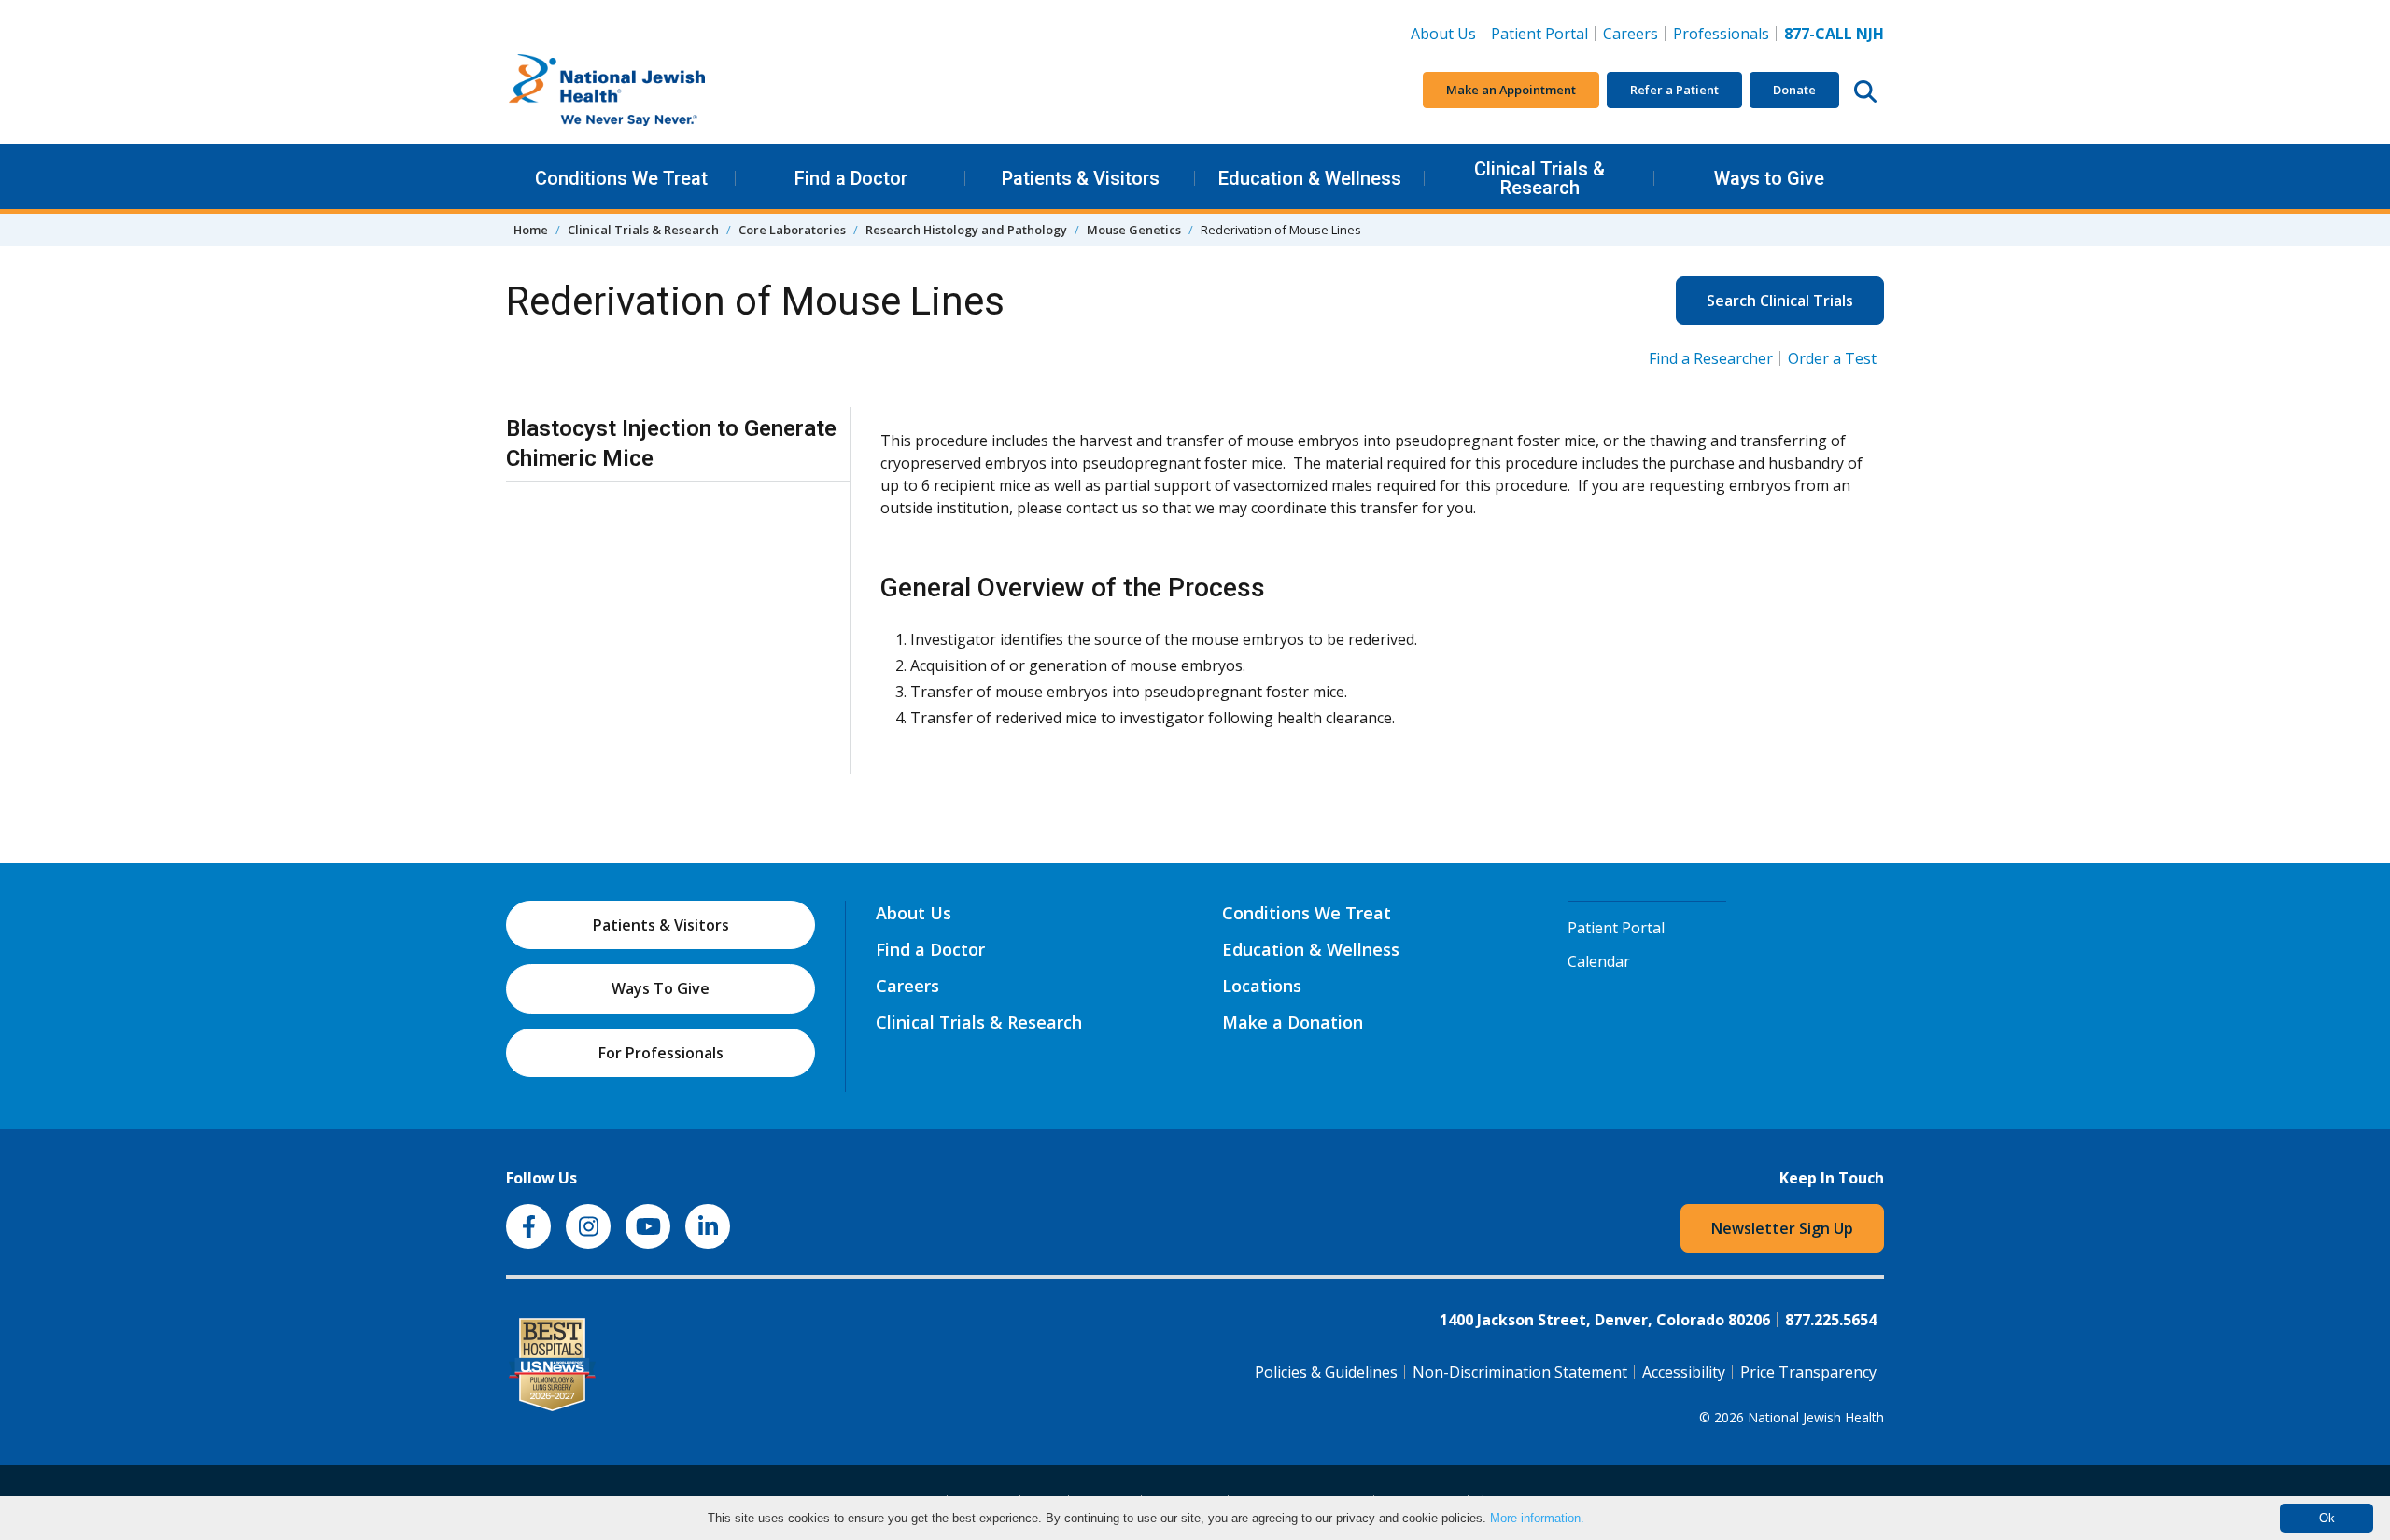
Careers (1634, 33)
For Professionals (661, 1053)
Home (531, 230)
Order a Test (1832, 358)
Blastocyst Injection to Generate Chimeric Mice (671, 443)
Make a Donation (1293, 1022)
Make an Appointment (1511, 90)
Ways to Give (1769, 178)
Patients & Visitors (1081, 178)
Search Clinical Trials (1780, 301)
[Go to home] (646, 91)
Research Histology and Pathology (966, 230)
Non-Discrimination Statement (1520, 1372)
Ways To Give (661, 988)
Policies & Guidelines (1326, 1372)
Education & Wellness (1310, 178)
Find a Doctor (851, 178)
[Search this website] (1865, 91)
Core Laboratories (792, 230)
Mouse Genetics (1134, 230)
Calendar (1599, 961)
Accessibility (1684, 1372)
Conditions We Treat (621, 178)
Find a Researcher (1711, 358)
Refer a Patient (1674, 90)
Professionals (1721, 34)
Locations (1262, 986)
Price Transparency (1808, 1372)
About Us (1443, 34)
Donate (1794, 90)
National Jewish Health (1816, 1417)
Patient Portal (1539, 34)
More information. (1537, 1518)
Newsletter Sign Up (1782, 1228)
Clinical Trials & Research (1539, 178)
